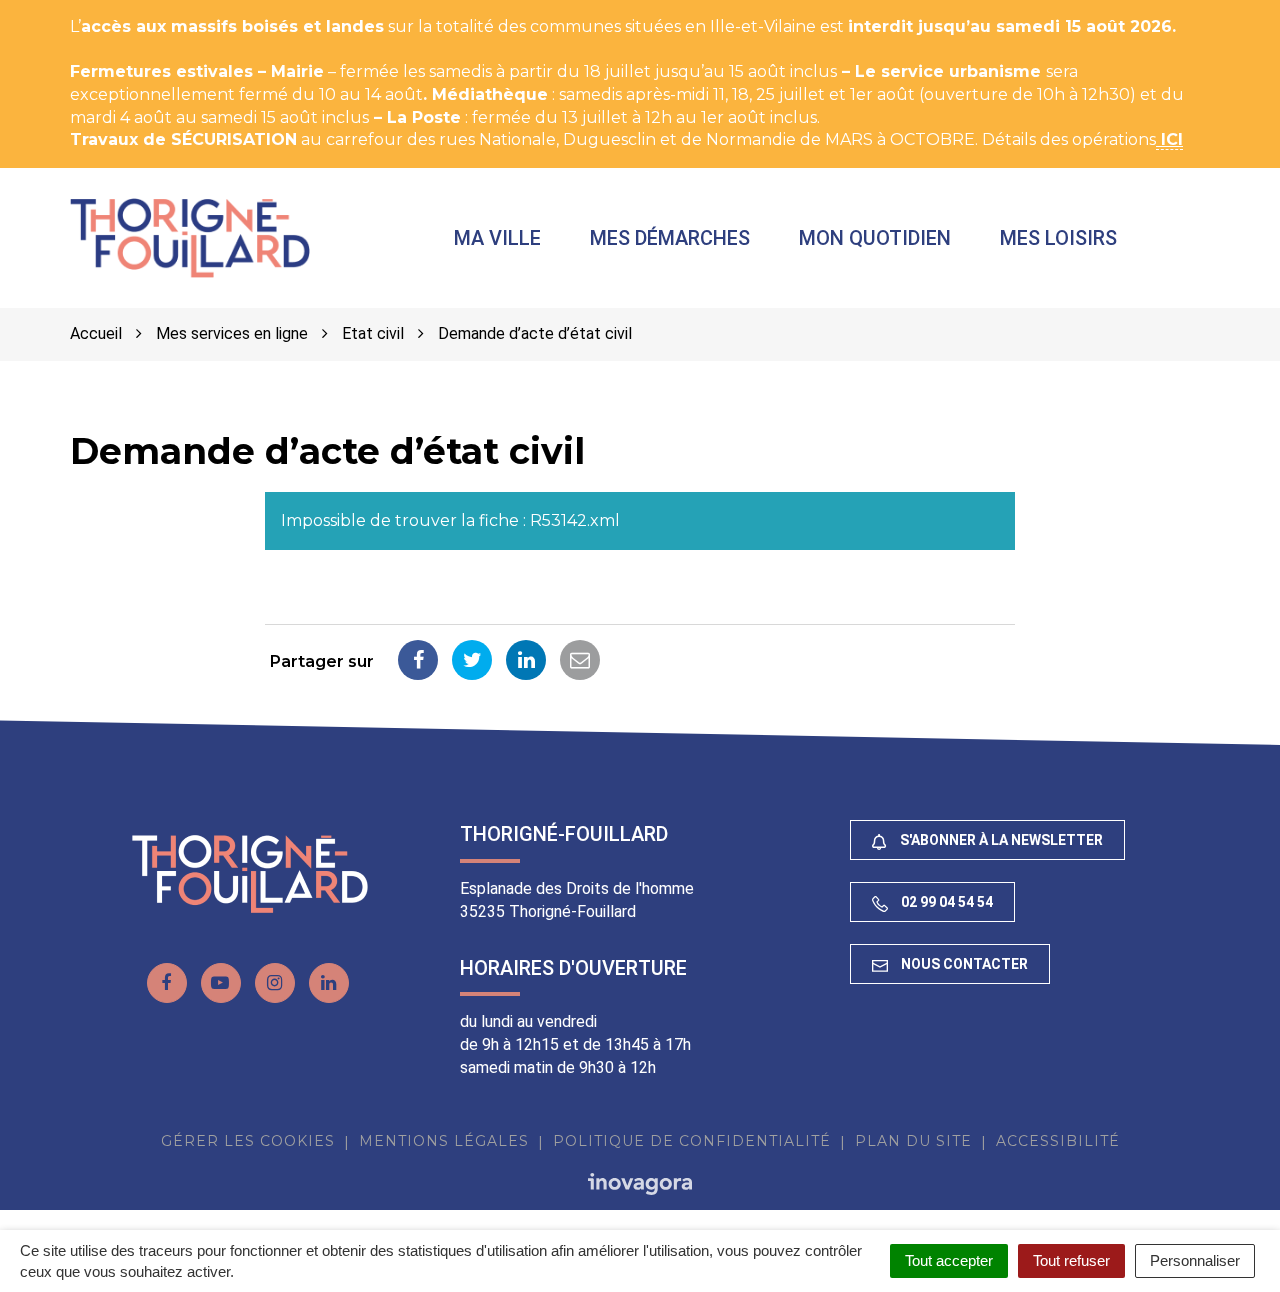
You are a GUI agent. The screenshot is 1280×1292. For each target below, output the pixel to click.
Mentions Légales (444, 1141)
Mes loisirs (1058, 238)
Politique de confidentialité (692, 1141)
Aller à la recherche (364, 10)
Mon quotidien (875, 238)
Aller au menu (63, 10)
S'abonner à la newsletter (1000, 840)
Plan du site (913, 1141)
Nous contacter (963, 964)
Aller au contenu (203, 10)
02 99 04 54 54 (945, 902)
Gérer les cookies (248, 1141)
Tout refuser (1071, 1260)
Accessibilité (1058, 1141)
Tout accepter (949, 1260)
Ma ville (497, 238)
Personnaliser (1195, 1260)
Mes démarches (670, 238)
